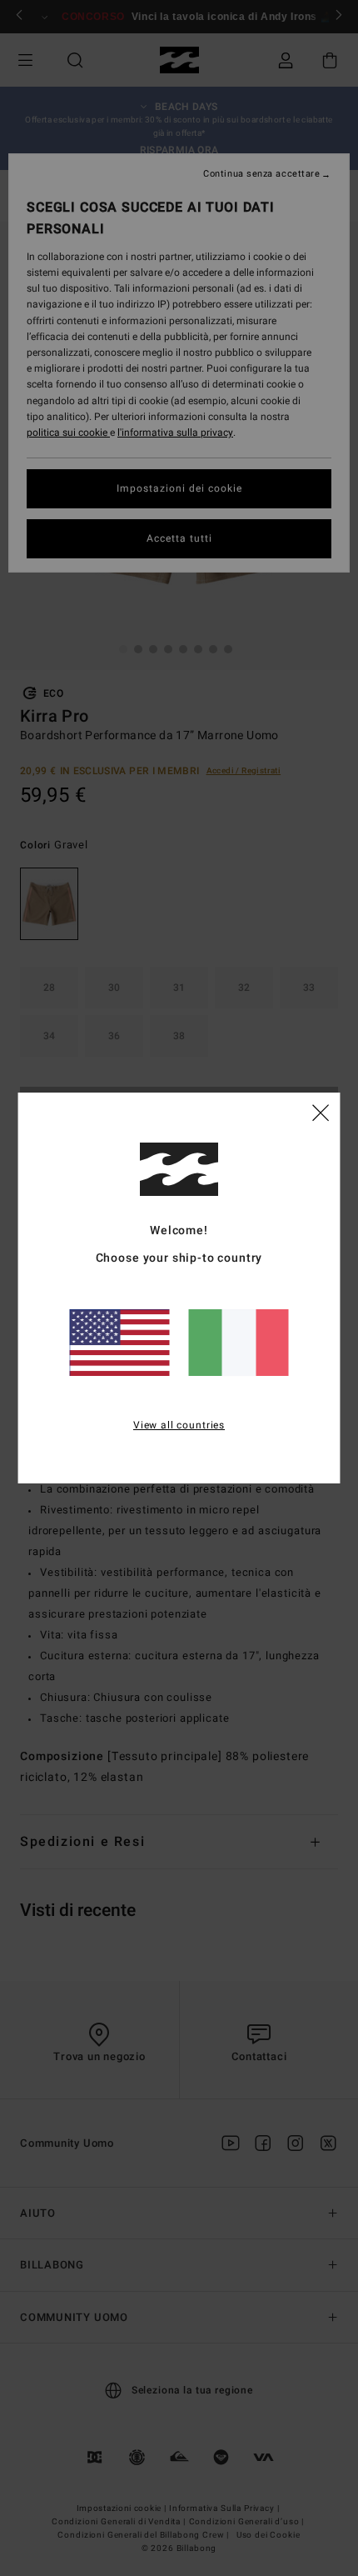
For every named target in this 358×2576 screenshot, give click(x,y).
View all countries (179, 1425)
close (321, 1112)
